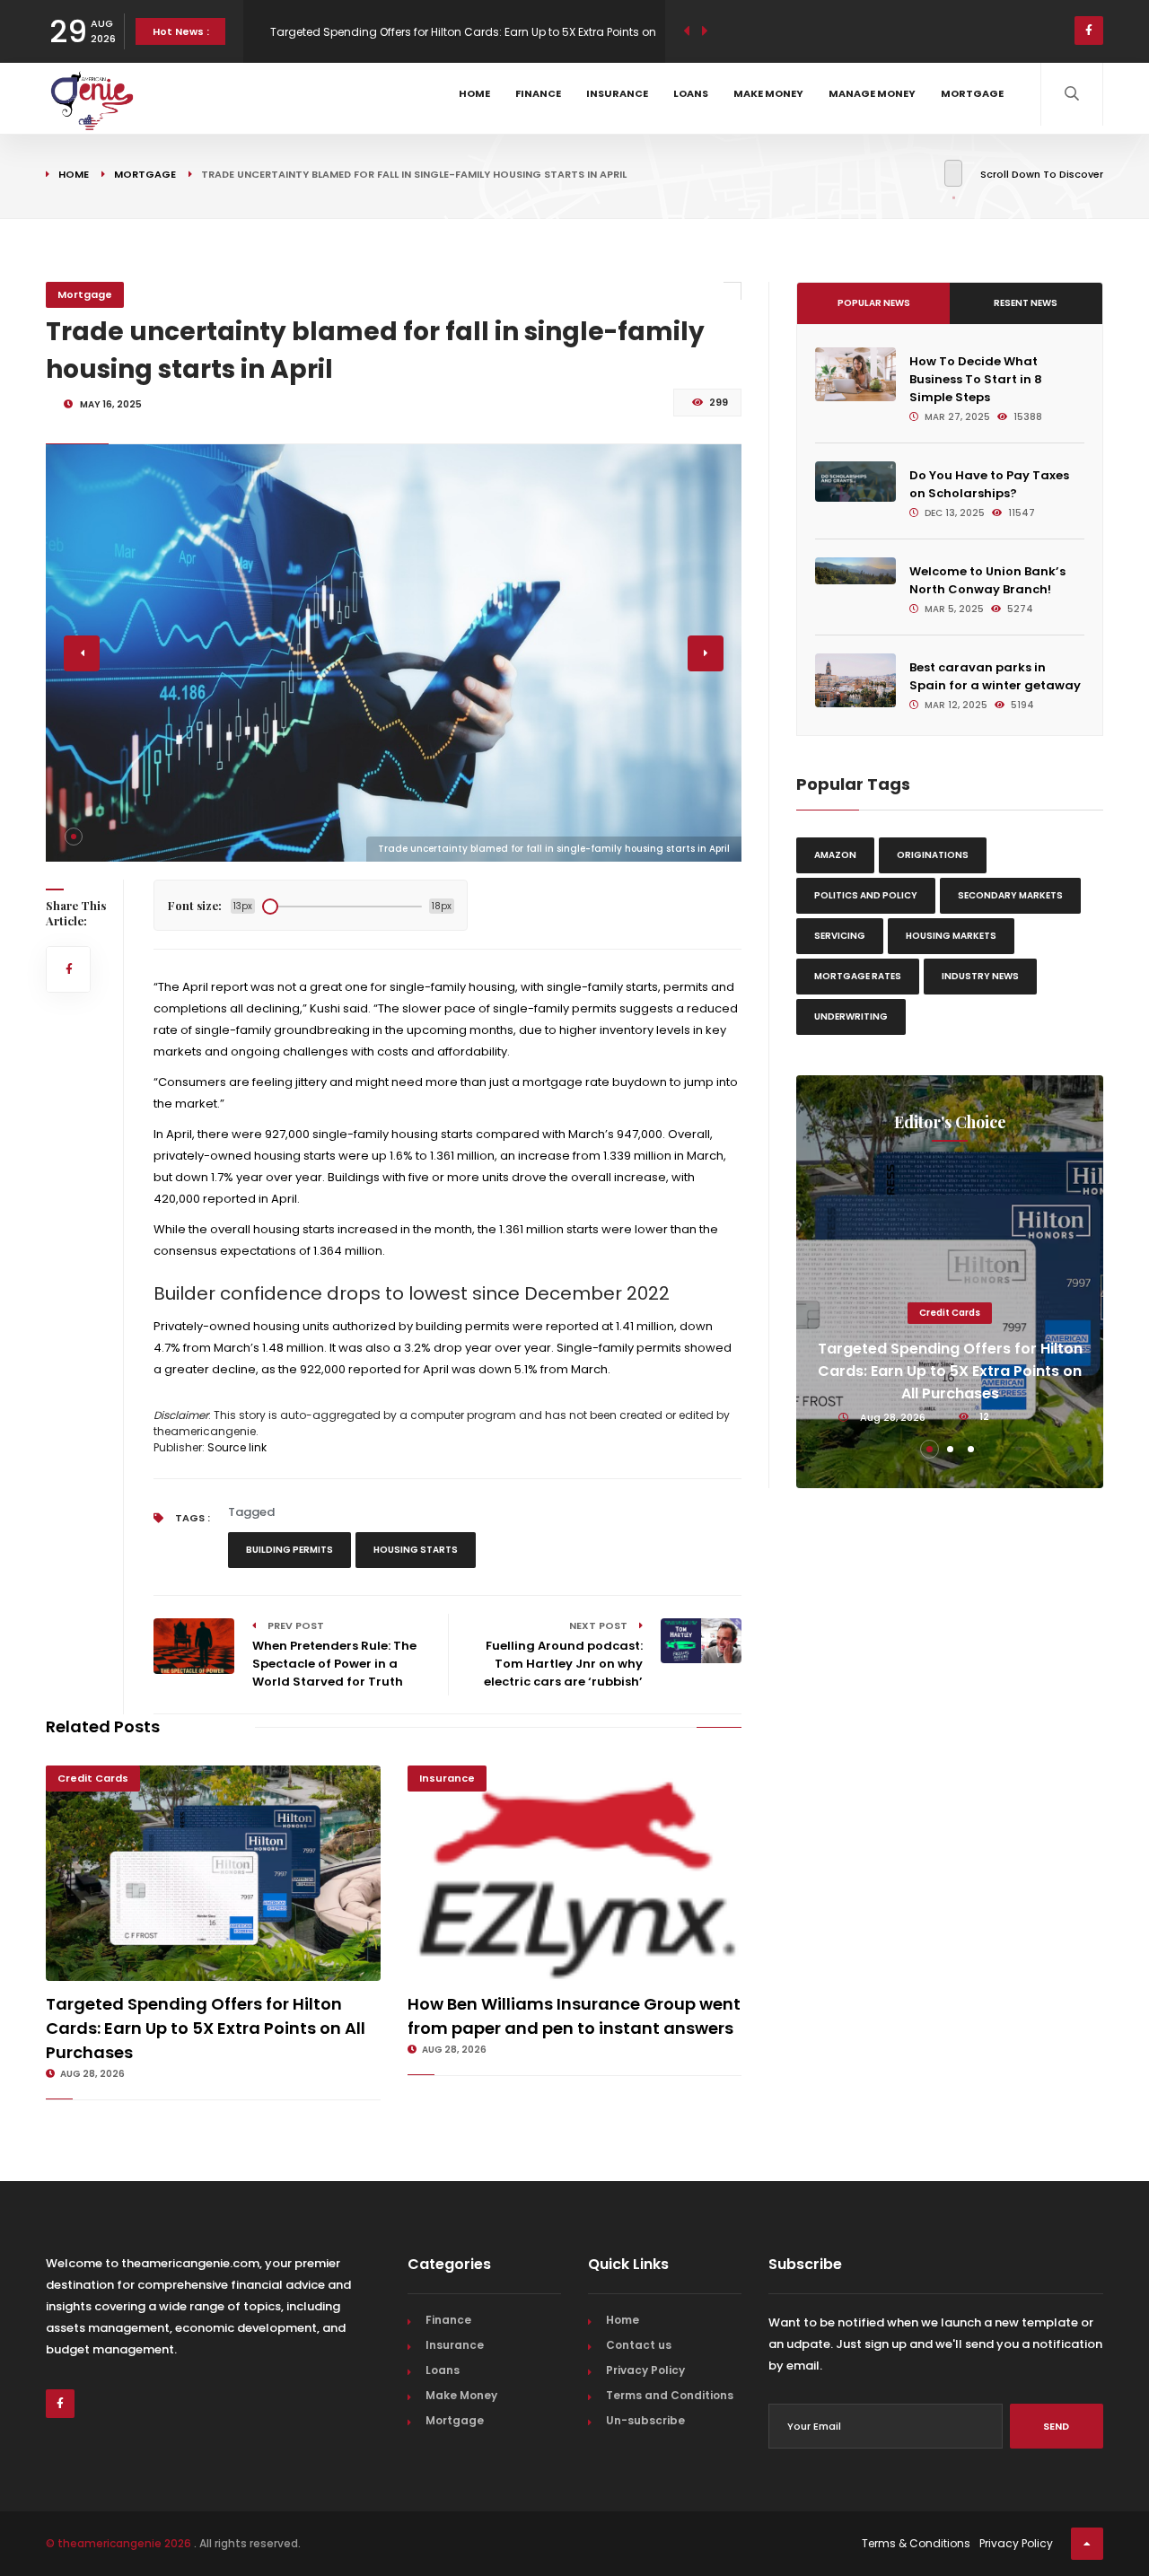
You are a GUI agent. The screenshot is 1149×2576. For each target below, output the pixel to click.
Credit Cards (93, 1778)
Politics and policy (866, 895)
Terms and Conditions (670, 2395)
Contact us (639, 2345)
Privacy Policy (645, 2370)
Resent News (1026, 303)
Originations (933, 855)
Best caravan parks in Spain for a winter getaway (995, 676)
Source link (237, 1447)
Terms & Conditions (916, 2543)
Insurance (617, 93)
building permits (289, 1550)
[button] (74, 837)
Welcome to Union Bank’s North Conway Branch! (987, 580)
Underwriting (851, 1016)
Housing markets (951, 936)
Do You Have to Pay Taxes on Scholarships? (989, 484)
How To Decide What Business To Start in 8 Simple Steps (976, 379)
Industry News (980, 976)
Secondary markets (1010, 895)
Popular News (874, 303)
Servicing (840, 936)
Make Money (768, 93)
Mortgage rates (858, 976)
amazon (835, 855)
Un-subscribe (645, 2420)
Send (1056, 2426)
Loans (691, 93)
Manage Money (872, 93)
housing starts (416, 1550)
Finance (538, 93)
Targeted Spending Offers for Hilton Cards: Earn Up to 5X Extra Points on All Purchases (206, 2028)
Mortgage (972, 93)
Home (474, 93)
